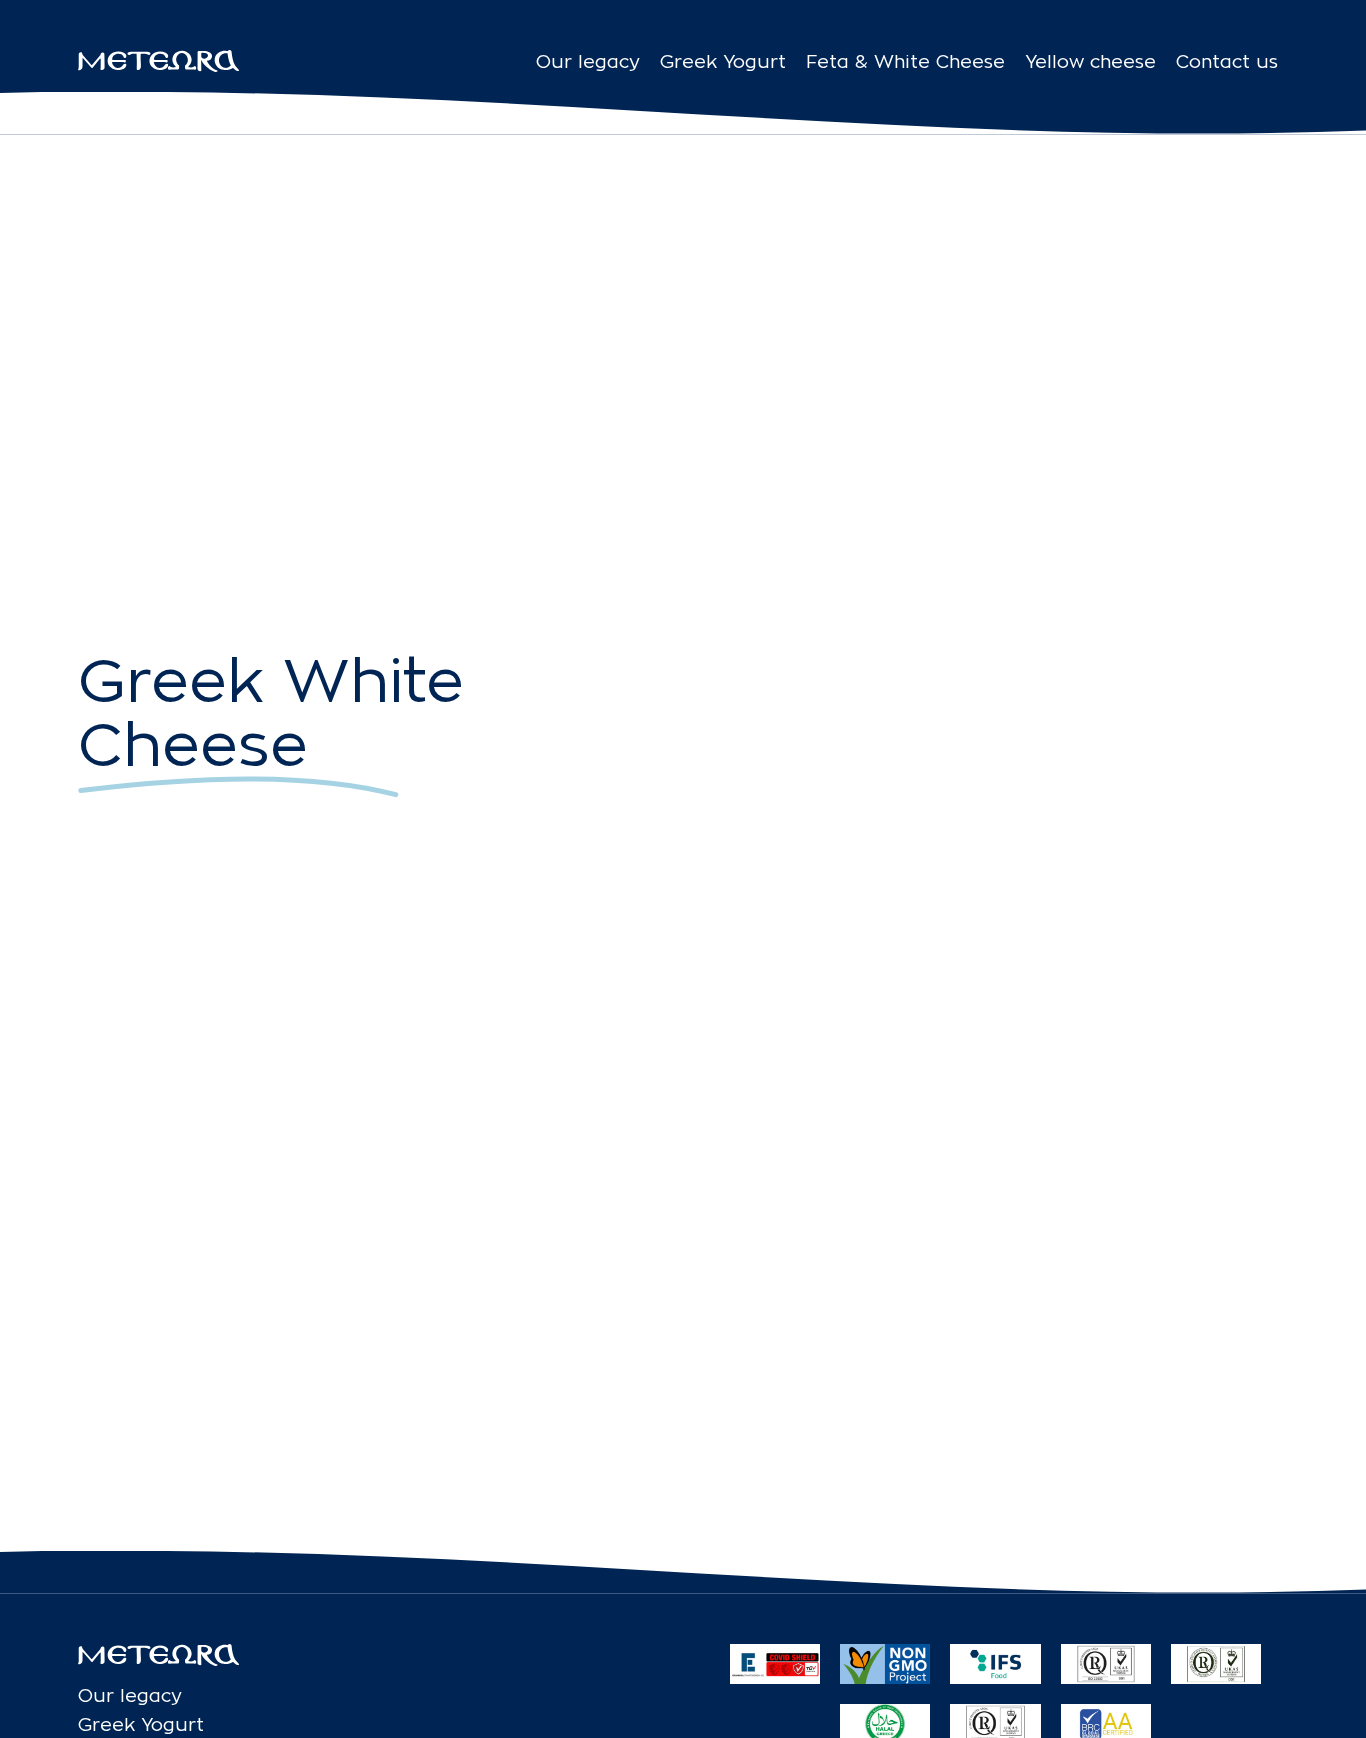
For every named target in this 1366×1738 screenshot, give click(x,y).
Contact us (1227, 61)
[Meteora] (158, 61)
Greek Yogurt (723, 61)
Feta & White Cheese (905, 61)
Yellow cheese (1090, 61)
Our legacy (588, 61)
